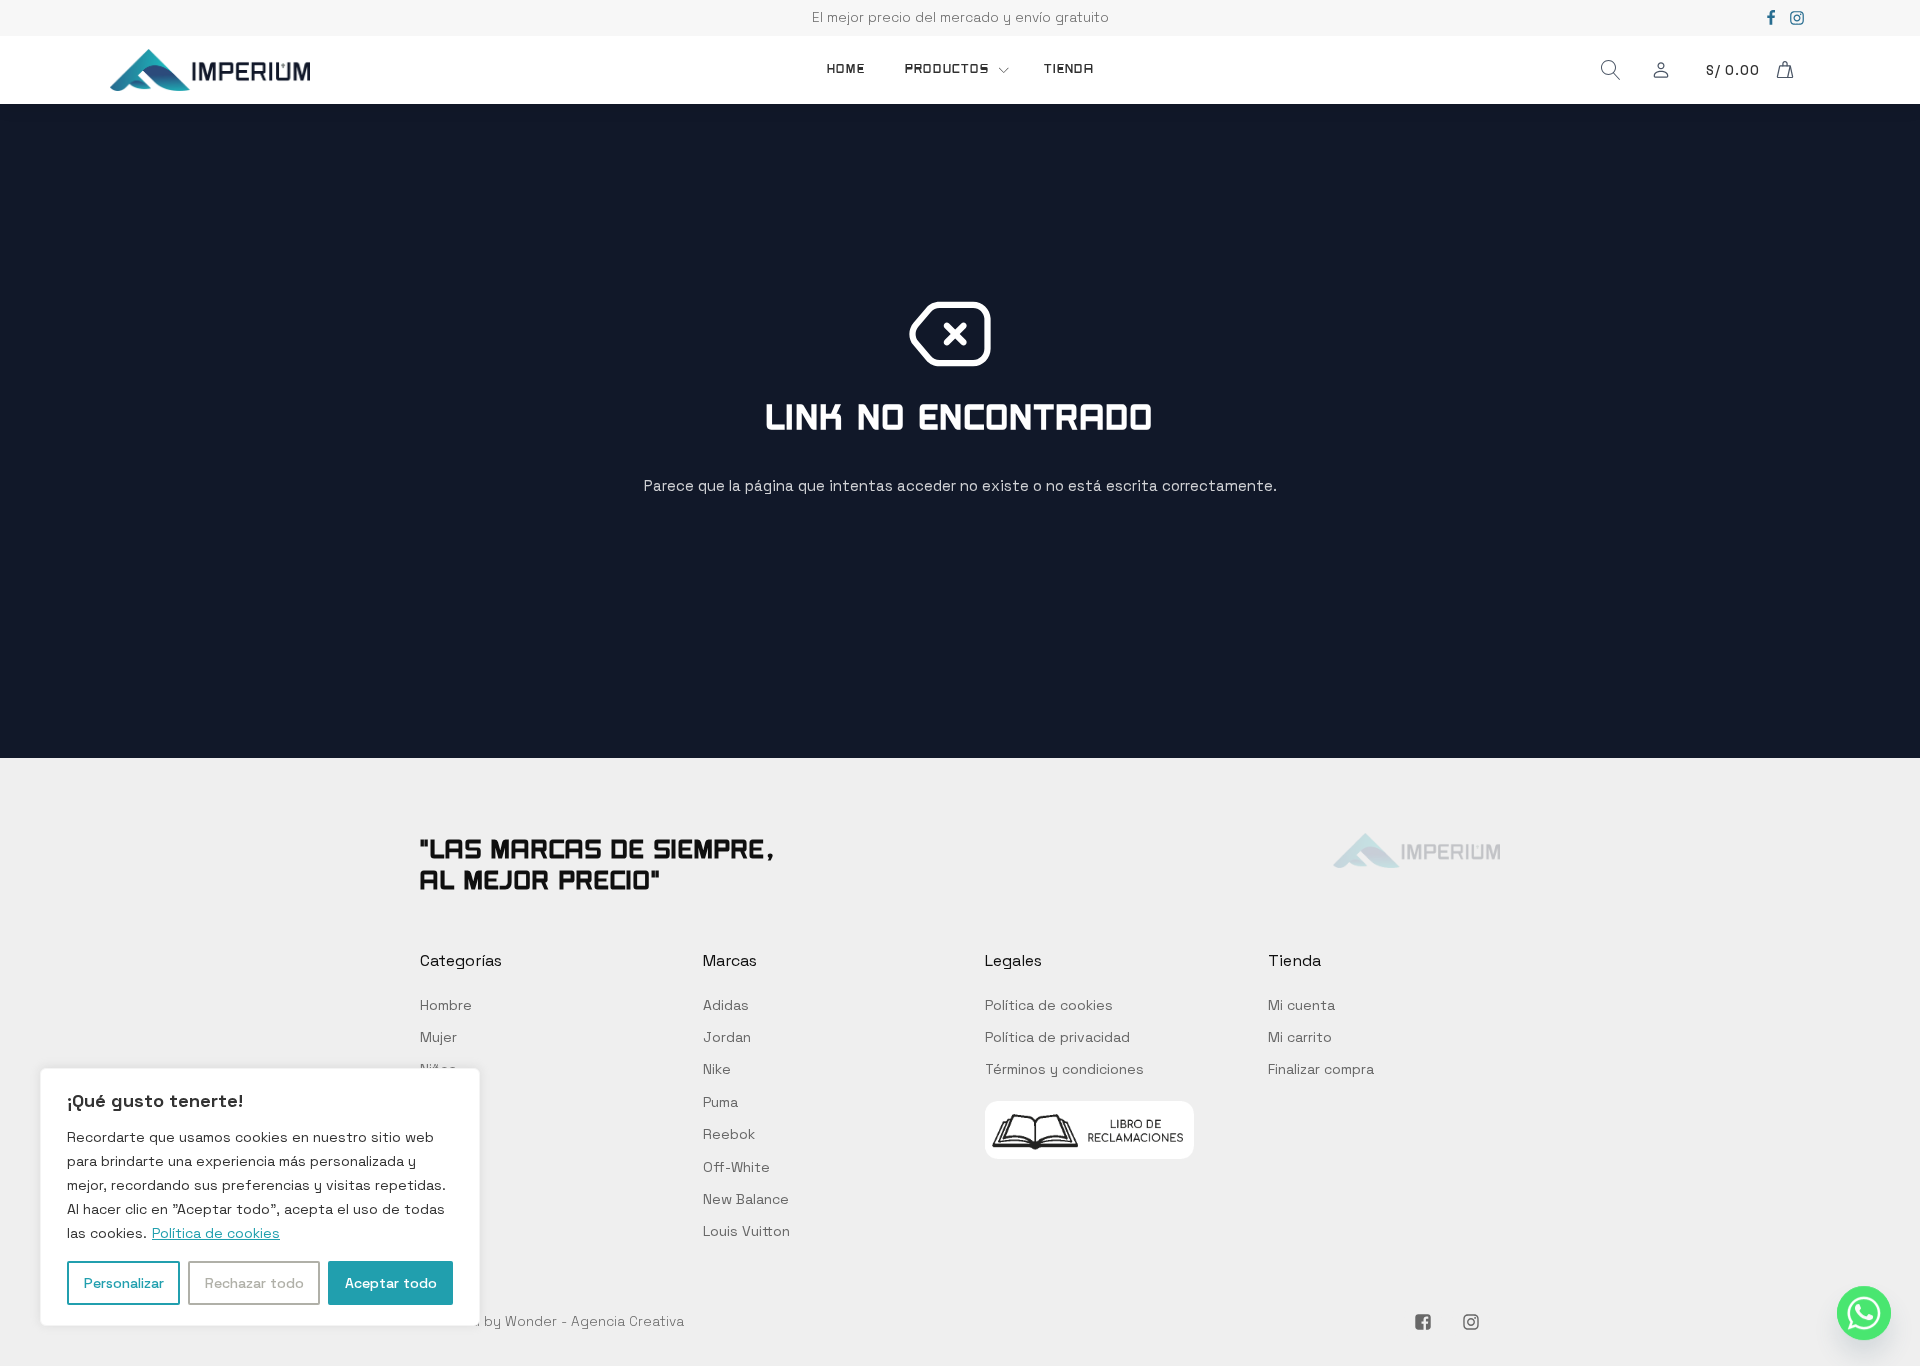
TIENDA (1069, 69)
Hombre (446, 1005)
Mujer (438, 1037)
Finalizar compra (1321, 1069)
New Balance (746, 1199)
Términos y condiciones (1064, 1069)
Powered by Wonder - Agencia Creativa (552, 1321)
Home (846, 69)
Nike (717, 1069)
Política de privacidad (1057, 1037)
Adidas (726, 1005)
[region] (260, 1197)
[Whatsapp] (1864, 1314)
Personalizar (124, 1283)
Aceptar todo (391, 1283)
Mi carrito (1300, 1037)
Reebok (729, 1134)
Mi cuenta (1301, 1005)
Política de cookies (216, 1233)
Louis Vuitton (746, 1231)
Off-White (736, 1167)
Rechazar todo (254, 1283)
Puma (720, 1102)
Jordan (727, 1037)
